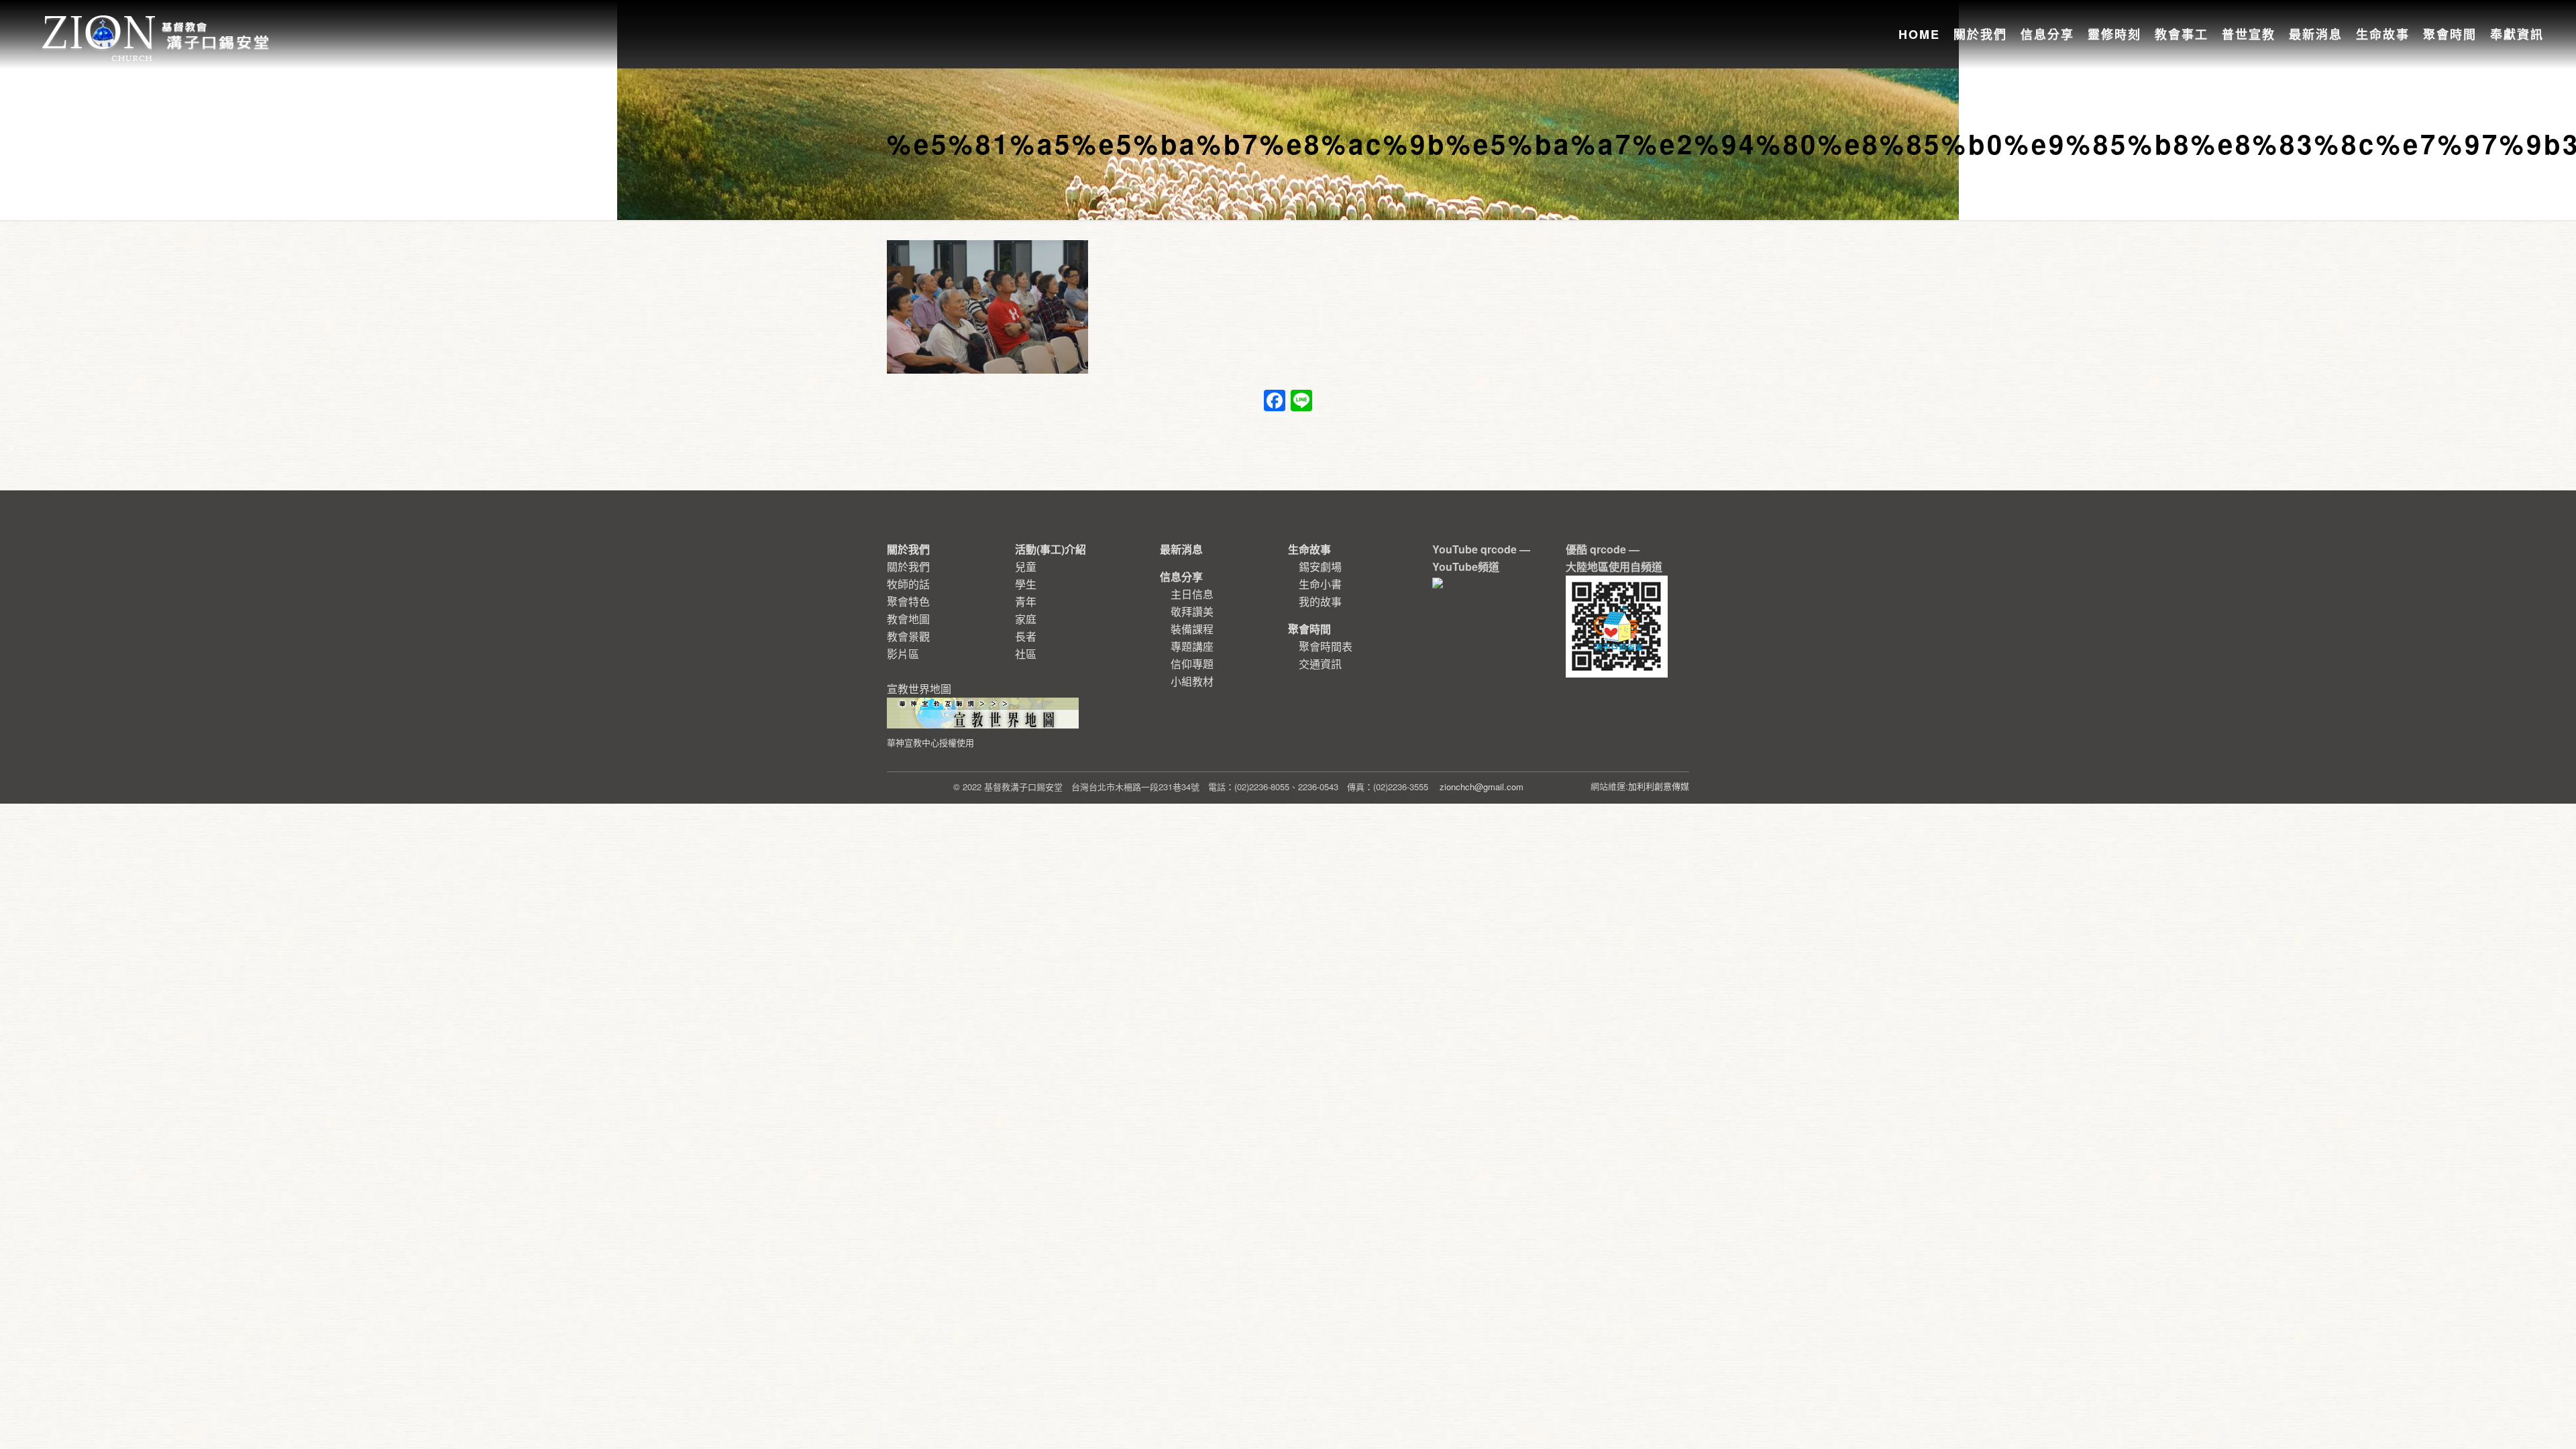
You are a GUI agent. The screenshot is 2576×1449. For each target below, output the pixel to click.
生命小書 (1320, 584)
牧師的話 (908, 584)
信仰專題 (1192, 664)
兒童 (1026, 567)
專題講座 (1192, 646)
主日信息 (1192, 594)
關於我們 (908, 567)
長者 (1026, 636)
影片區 (903, 654)
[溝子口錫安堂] (157, 23)
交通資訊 (1320, 664)
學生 (1026, 584)
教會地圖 (908, 619)
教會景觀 (908, 636)
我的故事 (1320, 601)
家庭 (1026, 619)
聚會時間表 (1326, 646)
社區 (1026, 654)
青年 (1026, 601)
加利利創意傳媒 (1659, 786)
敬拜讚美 (1192, 611)
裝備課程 (1192, 629)
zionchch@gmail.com (1482, 787)
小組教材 (1192, 681)
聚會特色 (908, 601)
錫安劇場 (1320, 567)
